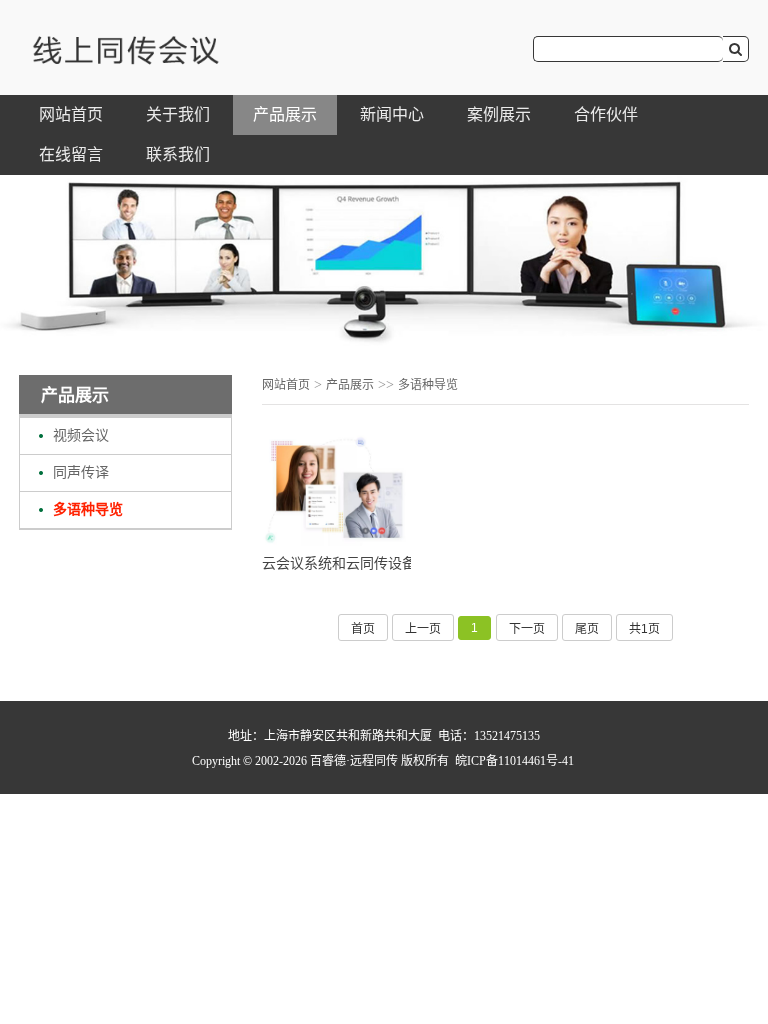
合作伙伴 (606, 114)
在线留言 (71, 154)
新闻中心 (392, 114)
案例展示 (499, 114)
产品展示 (285, 114)
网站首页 (71, 114)
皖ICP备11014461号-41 (514, 761)
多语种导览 (88, 509)
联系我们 (178, 154)
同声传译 (81, 472)
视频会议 (81, 435)
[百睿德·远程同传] (124, 62)
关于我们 (178, 114)
